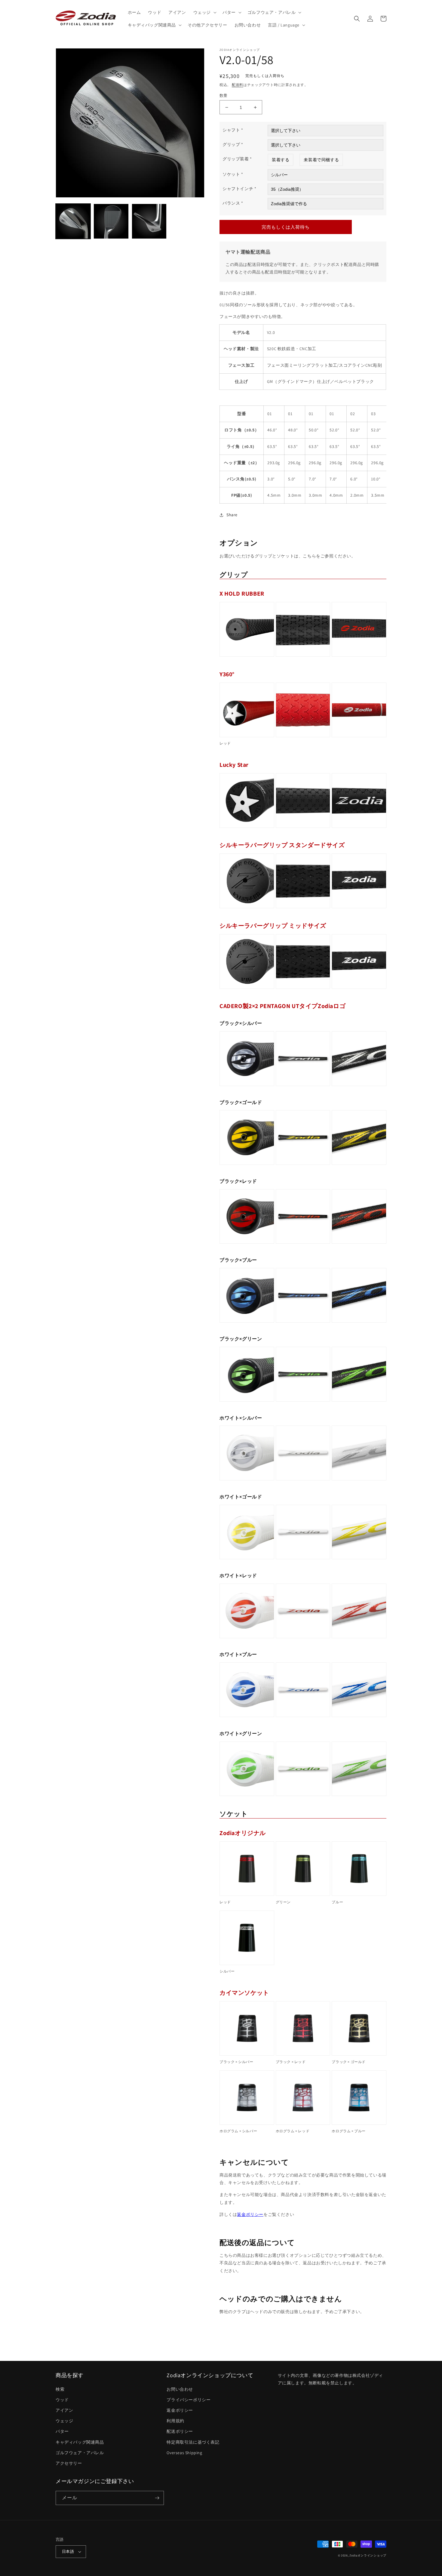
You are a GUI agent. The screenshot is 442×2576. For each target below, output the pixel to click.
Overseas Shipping (184, 2453)
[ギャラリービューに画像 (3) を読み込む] (149, 221)
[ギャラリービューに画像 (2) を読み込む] (111, 221)
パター (62, 2431)
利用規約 (175, 2421)
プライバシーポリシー (189, 2400)
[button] (204, 12)
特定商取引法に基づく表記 (193, 2442)
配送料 (238, 85)
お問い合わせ (180, 2389)
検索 (60, 2389)
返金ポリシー (250, 2214)
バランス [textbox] (233, 203)
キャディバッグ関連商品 (80, 2442)
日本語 (68, 2551)
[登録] (157, 2498)
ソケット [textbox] (233, 174)
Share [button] (232, 515)
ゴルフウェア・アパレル (80, 2453)
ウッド (62, 2400)
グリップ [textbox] (233, 144)
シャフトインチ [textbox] (239, 189)
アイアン (64, 2410)
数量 (224, 96)
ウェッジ (64, 2421)
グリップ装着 (237, 159)
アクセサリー (69, 2463)
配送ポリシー (180, 2431)
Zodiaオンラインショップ (368, 2555)
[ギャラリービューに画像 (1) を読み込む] (73, 221)
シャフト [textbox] (233, 130)
